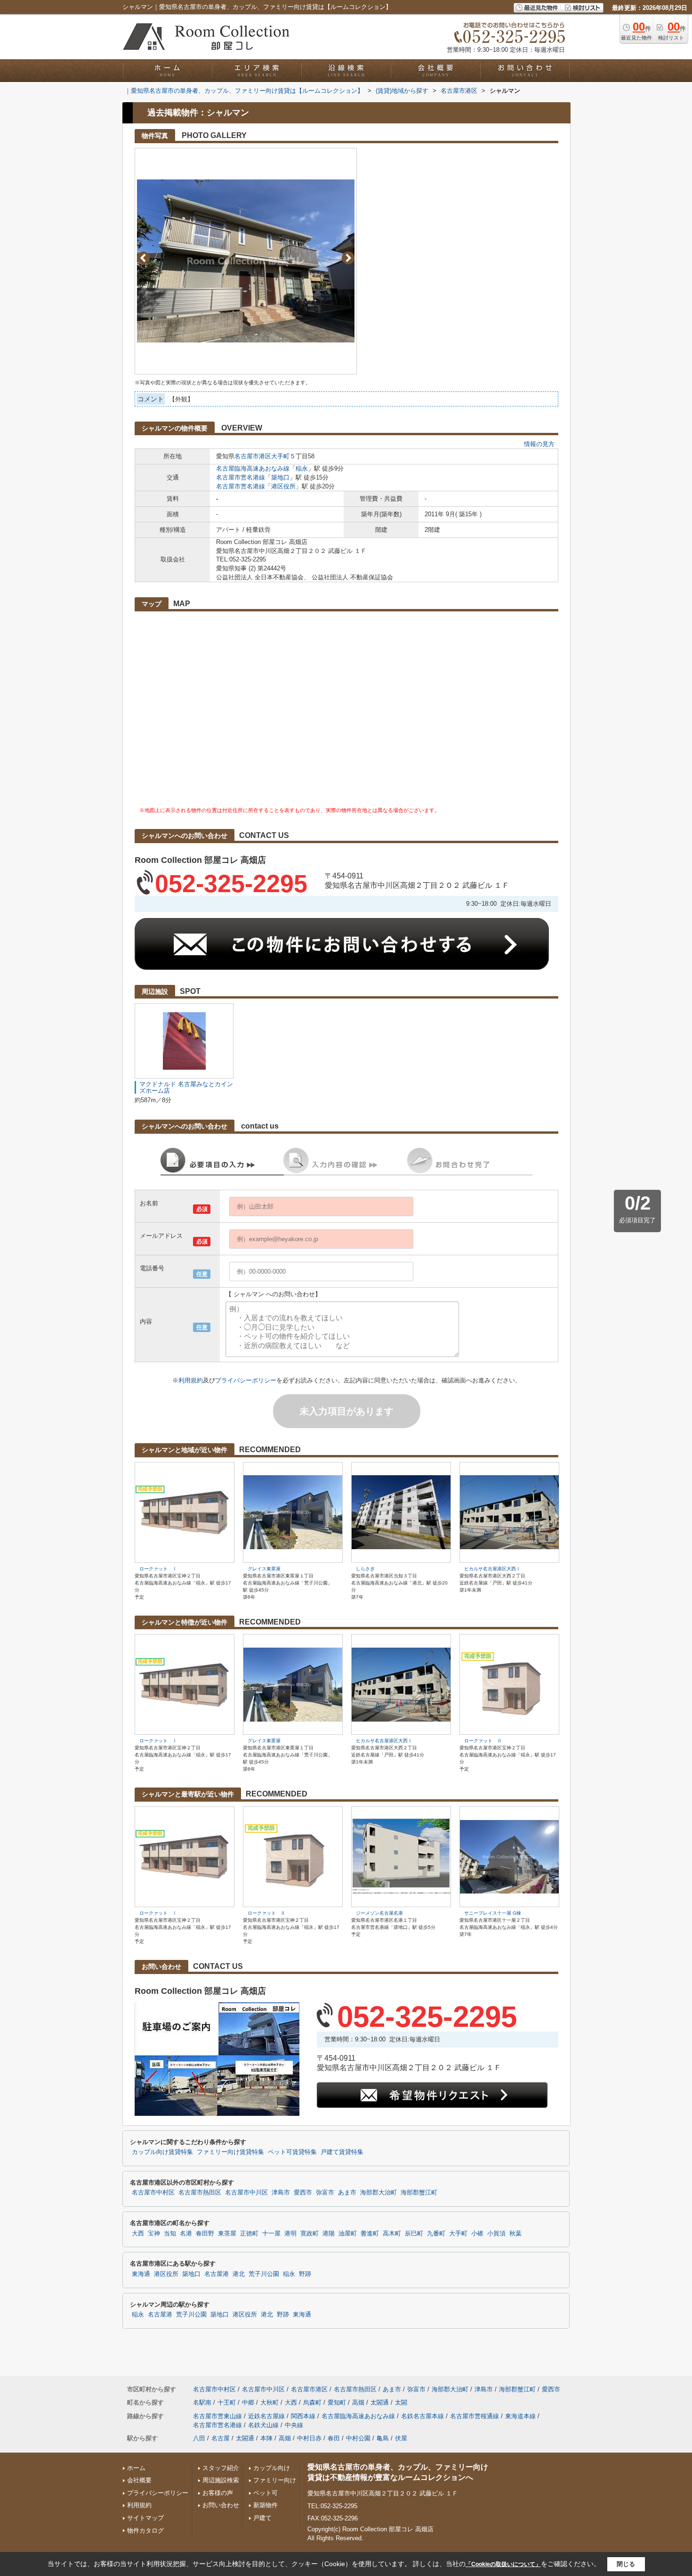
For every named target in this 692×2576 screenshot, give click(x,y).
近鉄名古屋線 (266, 2416)
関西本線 (303, 2416)
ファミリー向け (275, 2480)
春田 (334, 2438)
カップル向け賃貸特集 (162, 2152)
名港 (186, 2234)
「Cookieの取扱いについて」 (503, 2564)
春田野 (205, 2234)
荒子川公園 (264, 2274)
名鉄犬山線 (263, 2425)
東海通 (141, 2274)
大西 (138, 2234)
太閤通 (380, 2402)
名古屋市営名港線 (241, 477)
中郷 (248, 2402)
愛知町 (337, 2402)
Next (348, 258)
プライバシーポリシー (246, 1380)
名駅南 (202, 2402)
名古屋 (221, 2438)
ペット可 (266, 2493)
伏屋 (401, 2438)
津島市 (281, 2193)
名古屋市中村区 (153, 2193)
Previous (143, 258)
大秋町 (270, 2402)
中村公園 (358, 2438)
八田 (199, 2438)
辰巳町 (414, 2234)
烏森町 (312, 2402)
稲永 (302, 468)
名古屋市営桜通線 (475, 2416)
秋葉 (515, 2234)
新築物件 (266, 2505)
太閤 (401, 2402)
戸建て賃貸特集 (342, 2152)
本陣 (266, 2438)
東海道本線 (520, 2416)
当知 (170, 2234)
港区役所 (283, 486)
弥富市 (325, 2193)
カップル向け (272, 2468)
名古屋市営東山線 (217, 2416)
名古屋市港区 (253, 456)
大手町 (280, 456)
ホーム (136, 2468)
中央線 (294, 2425)
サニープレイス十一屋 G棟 (493, 1913)
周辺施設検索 (221, 2480)
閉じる (626, 2564)
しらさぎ (365, 1569)
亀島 (383, 2438)
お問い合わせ (221, 2505)
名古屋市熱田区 (200, 2193)
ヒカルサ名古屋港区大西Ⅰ (492, 1569)
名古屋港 (217, 2274)
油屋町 (348, 2234)
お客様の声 (218, 2493)
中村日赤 (309, 2438)
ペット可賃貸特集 (292, 2152)
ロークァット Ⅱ (483, 1741)
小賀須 (496, 2234)
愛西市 (303, 2193)
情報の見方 (539, 444)
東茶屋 (227, 2234)
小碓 (477, 2234)
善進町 (370, 2234)
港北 (239, 2274)
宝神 (154, 2234)
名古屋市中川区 (246, 2193)
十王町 (227, 2402)
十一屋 (271, 2234)
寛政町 (310, 2234)
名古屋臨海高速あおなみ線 (253, 468)
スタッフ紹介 (221, 2468)
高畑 (358, 2402)
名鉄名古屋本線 (422, 2416)
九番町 (436, 2234)
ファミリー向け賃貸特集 (230, 2152)
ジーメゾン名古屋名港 (379, 1913)
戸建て (262, 2518)
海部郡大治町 (378, 2193)
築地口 (280, 477)
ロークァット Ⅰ (158, 1569)
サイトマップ (145, 2518)
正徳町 (249, 2234)
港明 (290, 2234)
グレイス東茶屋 (264, 1569)
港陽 (329, 2234)
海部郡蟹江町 (419, 2193)
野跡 (305, 2274)
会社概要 (139, 2480)
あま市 (347, 2193)
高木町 (392, 2234)
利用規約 (191, 1380)
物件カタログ (145, 2531)
